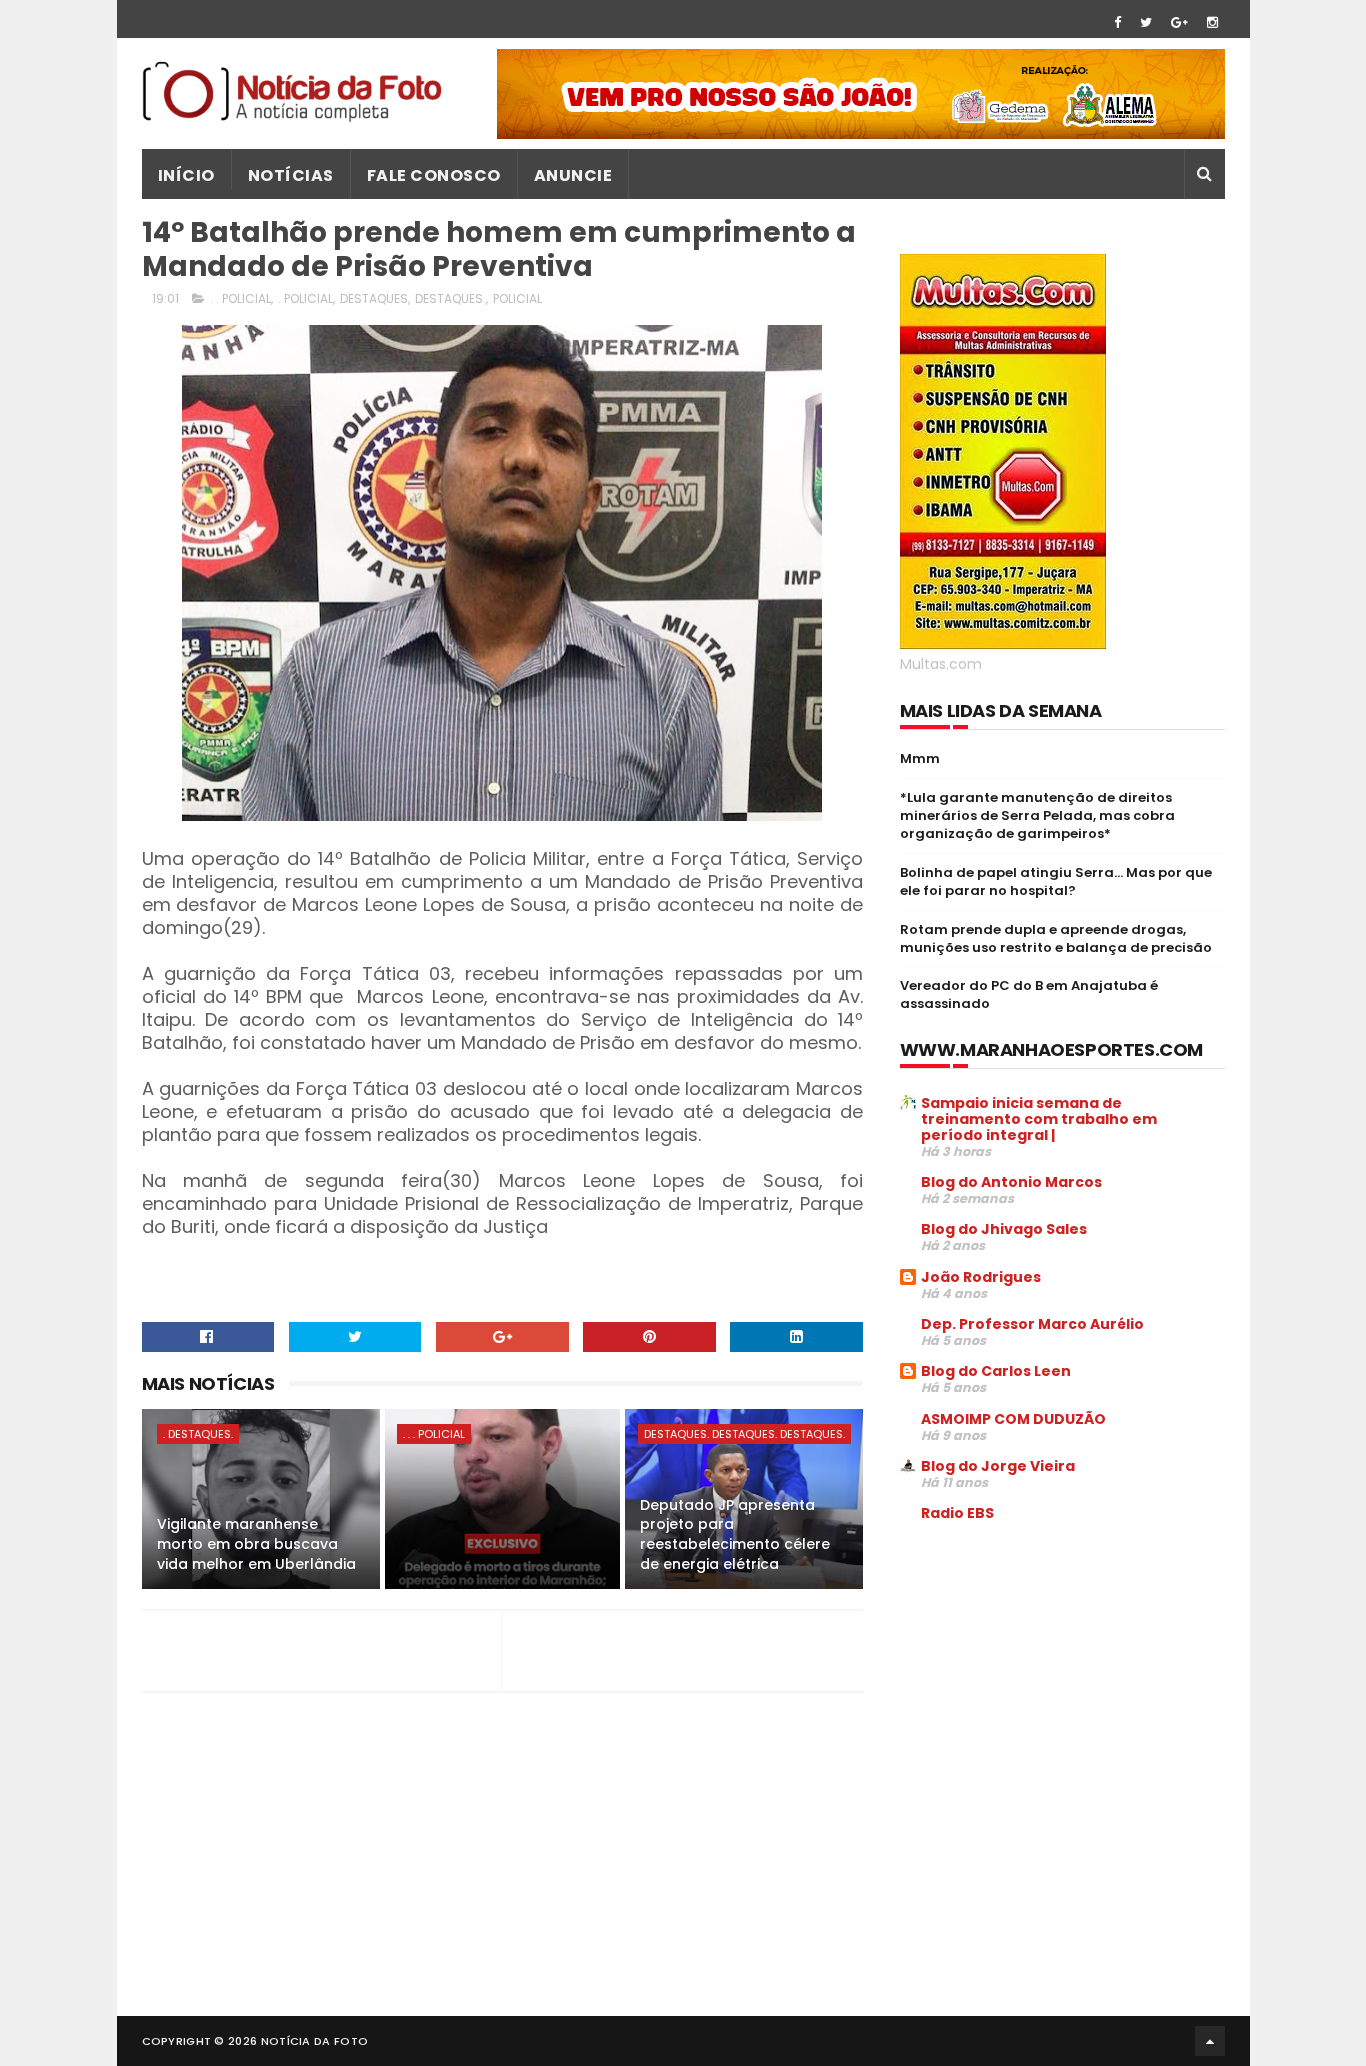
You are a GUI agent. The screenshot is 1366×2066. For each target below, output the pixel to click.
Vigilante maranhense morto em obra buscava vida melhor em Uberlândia (256, 1543)
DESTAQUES (374, 298)
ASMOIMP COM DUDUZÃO (1013, 1419)
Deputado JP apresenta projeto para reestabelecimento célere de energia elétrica (735, 1534)
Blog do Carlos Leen (996, 1371)
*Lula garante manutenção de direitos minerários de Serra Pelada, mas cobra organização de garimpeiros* (1037, 815)
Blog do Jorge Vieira (998, 1466)
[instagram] (1212, 22)
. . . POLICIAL (434, 1434)
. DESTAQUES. (198, 1434)
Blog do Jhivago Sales (1004, 1229)
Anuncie (573, 175)
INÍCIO (186, 175)
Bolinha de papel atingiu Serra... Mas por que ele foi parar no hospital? (1056, 881)
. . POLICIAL (240, 298)
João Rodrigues (981, 1277)
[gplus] (1179, 22)
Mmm (920, 758)
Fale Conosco (434, 175)
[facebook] (1117, 22)
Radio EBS (957, 1513)
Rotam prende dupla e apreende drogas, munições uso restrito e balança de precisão (1056, 938)
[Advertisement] (1068, 1690)
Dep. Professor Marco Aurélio (1032, 1324)
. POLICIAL (305, 298)
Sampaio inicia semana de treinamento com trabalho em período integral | (1039, 1119)
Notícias (291, 175)
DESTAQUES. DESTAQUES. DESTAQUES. (744, 1434)
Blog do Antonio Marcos (1011, 1182)
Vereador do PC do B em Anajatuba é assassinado (1029, 994)
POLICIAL (517, 298)
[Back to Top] (1210, 2041)
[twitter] (1146, 22)
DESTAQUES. (450, 298)
